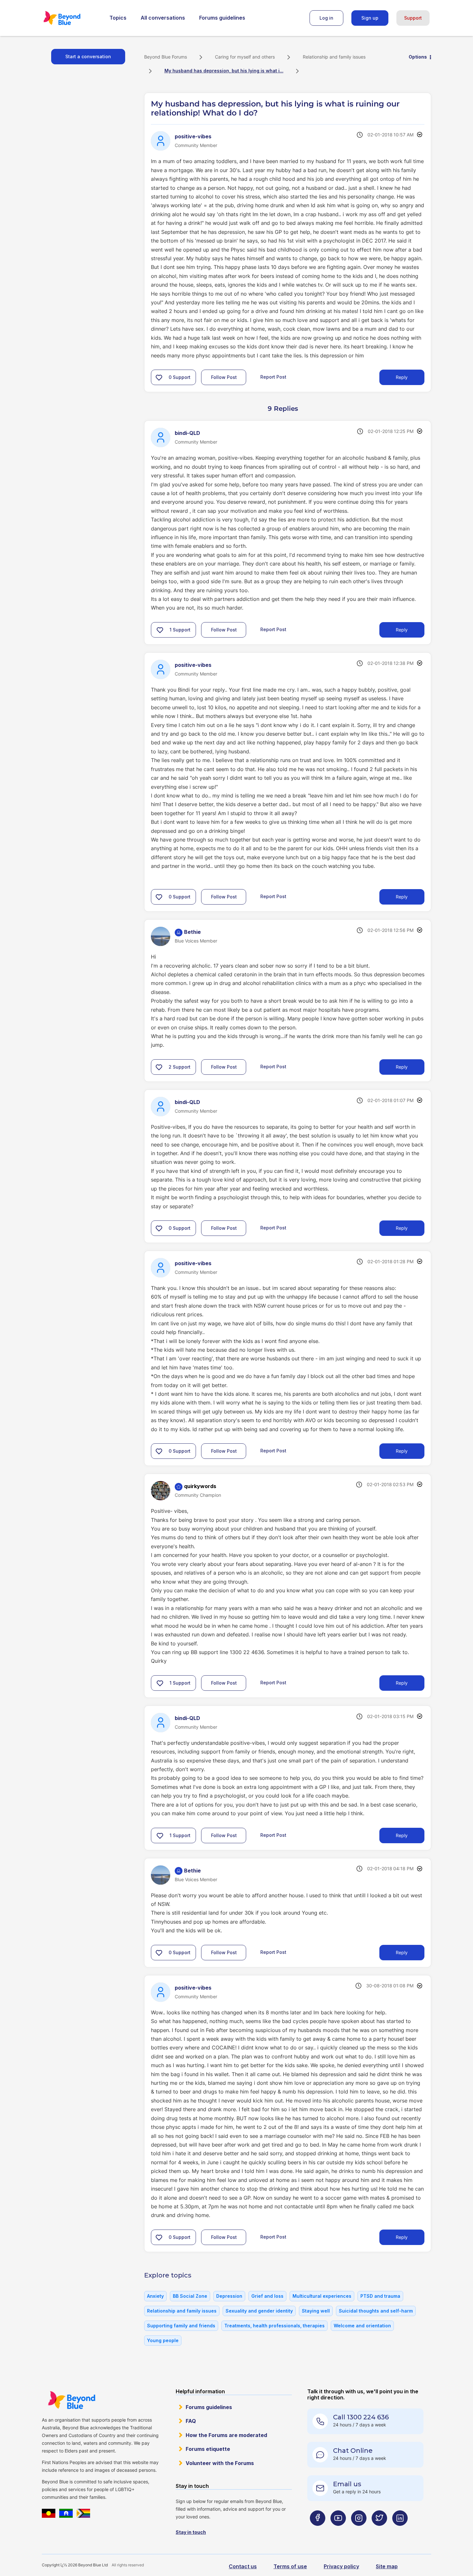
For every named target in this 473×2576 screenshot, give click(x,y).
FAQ (191, 2421)
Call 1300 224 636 (361, 2417)
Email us (347, 2484)
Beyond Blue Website (71, 2400)
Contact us (243, 2566)
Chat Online (353, 2451)
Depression (229, 2296)
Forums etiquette (208, 2449)
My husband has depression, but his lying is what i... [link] (224, 71)
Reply (402, 377)
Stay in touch (191, 2532)
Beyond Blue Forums (71, 18)
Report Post (273, 377)
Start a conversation (88, 56)
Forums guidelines (222, 18)
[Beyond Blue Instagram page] (359, 2531)
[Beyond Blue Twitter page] (379, 2531)
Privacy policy (341, 2566)
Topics (118, 18)
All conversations (163, 18)
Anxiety (155, 2296)
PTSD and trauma (380, 2296)
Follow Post (224, 377)
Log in (326, 18)
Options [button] (418, 57)
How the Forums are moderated (226, 2435)
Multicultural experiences (322, 2296)
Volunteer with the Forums (220, 2463)
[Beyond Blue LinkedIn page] (400, 2531)
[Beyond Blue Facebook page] (318, 2531)
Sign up (370, 18)
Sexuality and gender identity (259, 2311)
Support (413, 18)
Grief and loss (267, 2296)
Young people (163, 2340)
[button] (159, 377)
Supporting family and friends (181, 2326)
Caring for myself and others (245, 57)
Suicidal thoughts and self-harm (376, 2311)
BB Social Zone (190, 2296)
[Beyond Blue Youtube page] (338, 2531)
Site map (387, 2566)
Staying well (316, 2311)
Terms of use (290, 2566)
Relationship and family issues (334, 57)
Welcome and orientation (362, 2326)
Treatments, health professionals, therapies (274, 2326)
